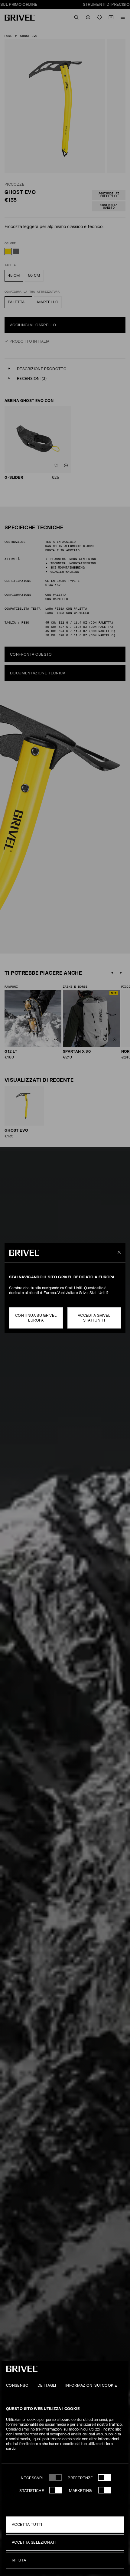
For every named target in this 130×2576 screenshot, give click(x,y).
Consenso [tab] (17, 2385)
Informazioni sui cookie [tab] (91, 2385)
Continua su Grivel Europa (36, 1318)
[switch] (104, 2477)
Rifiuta (19, 2560)
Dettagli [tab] (47, 2385)
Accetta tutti (27, 2525)
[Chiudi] (118, 1253)
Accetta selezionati (34, 2542)
